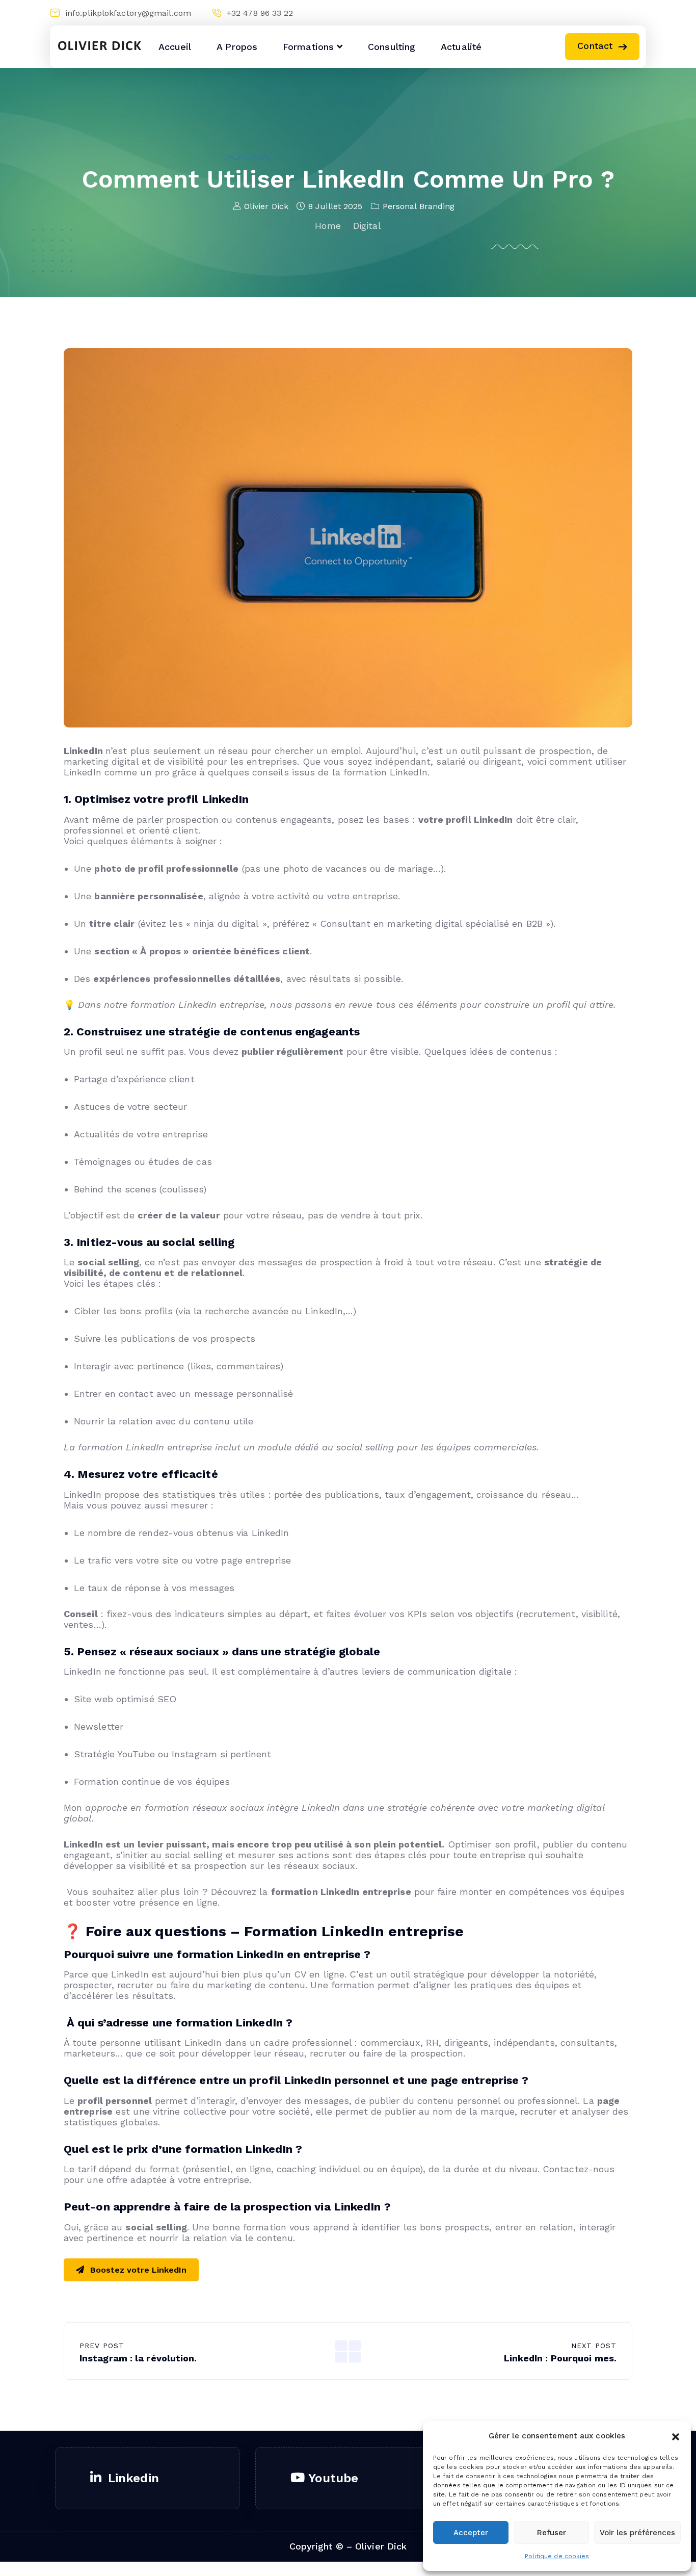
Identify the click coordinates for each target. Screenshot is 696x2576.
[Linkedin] (599, 13)
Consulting (392, 47)
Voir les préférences (637, 2533)
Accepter (471, 2533)
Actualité (461, 47)
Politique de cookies (557, 2556)
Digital (367, 226)
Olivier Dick (266, 206)
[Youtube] (618, 13)
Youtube (333, 2478)
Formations (308, 47)
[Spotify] (638, 13)
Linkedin (133, 2478)
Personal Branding (419, 206)
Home (328, 226)
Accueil (175, 47)
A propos (237, 47)
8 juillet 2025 (335, 206)
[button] (676, 2436)
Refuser (552, 2533)
